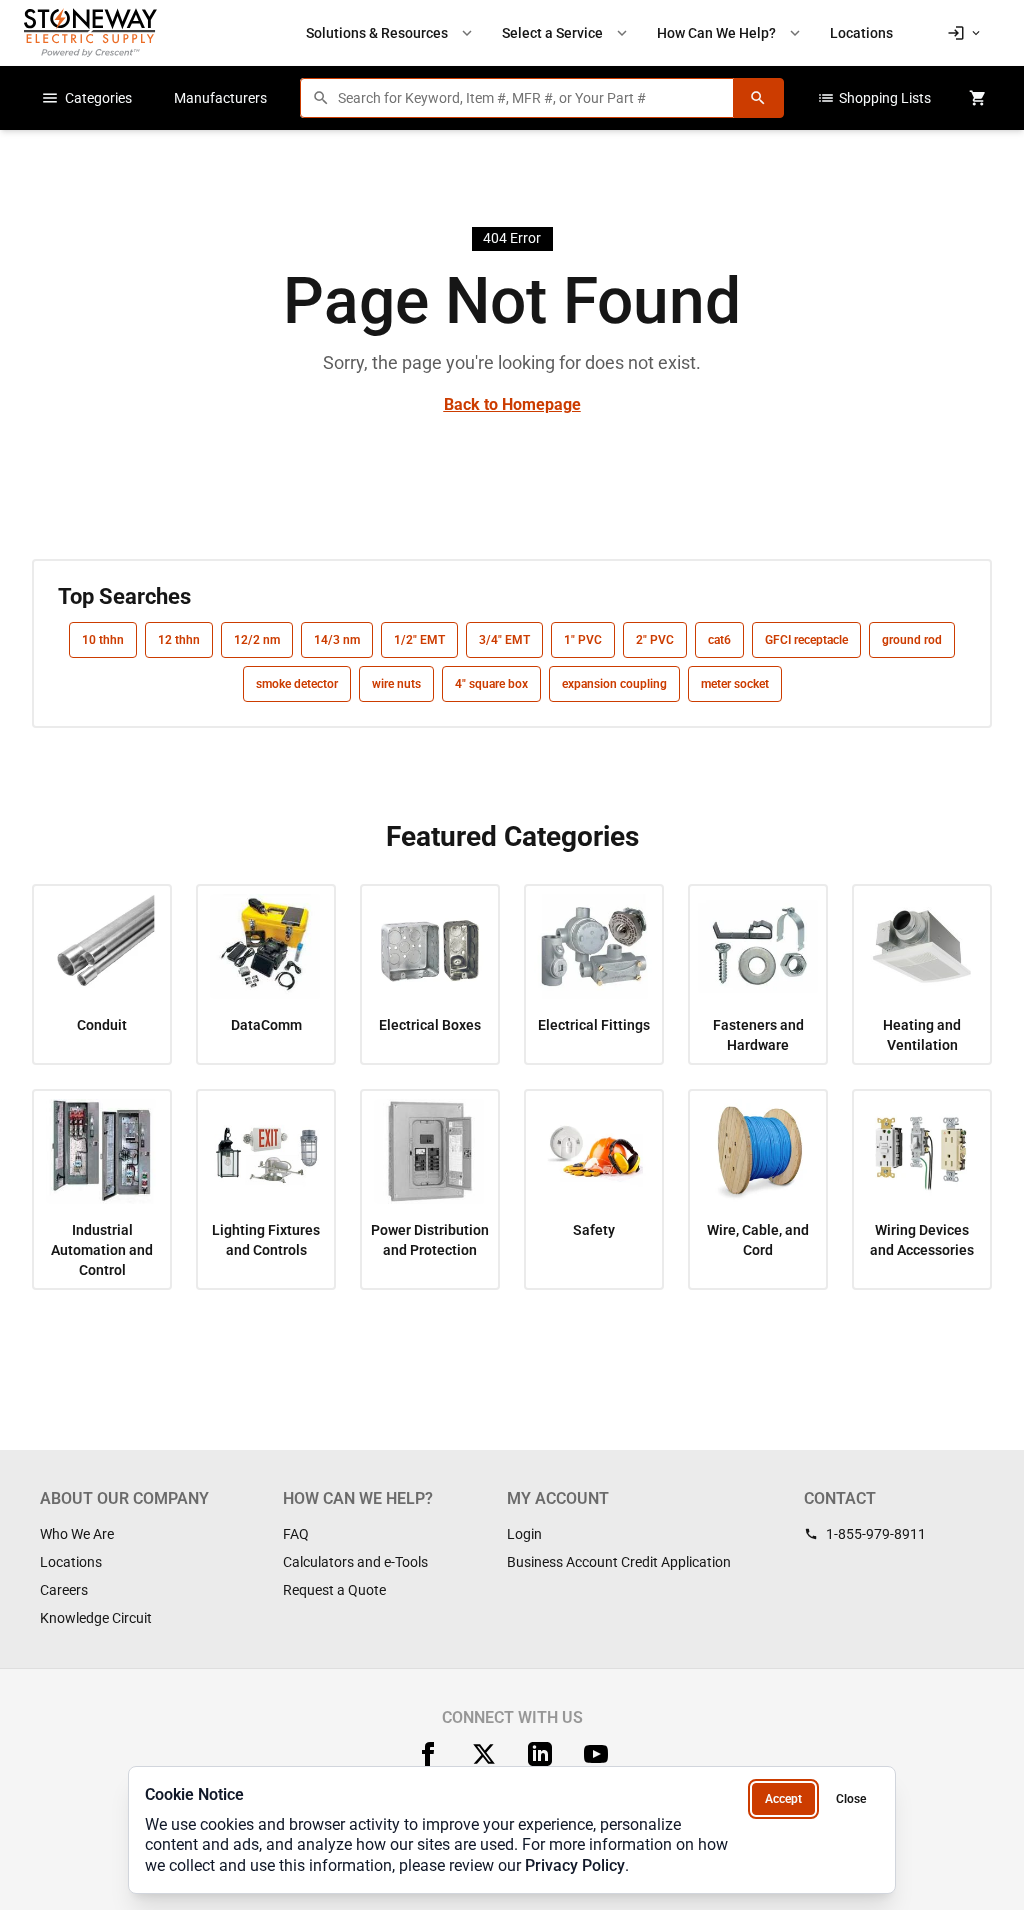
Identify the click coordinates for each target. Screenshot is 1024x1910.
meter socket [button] (735, 684)
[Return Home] (90, 32)
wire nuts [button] (396, 684)
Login (524, 1534)
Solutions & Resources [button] (391, 33)
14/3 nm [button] (337, 640)
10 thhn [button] (103, 640)
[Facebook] (428, 1754)
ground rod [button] (912, 640)
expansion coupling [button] (614, 684)
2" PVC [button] (655, 640)
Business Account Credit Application (619, 1562)
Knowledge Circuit (96, 1618)
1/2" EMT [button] (419, 640)
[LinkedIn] (540, 1754)
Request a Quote (334, 1590)
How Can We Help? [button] (730, 33)
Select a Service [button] (566, 33)
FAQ (296, 1534)
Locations (71, 1562)
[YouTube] (596, 1754)
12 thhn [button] (179, 640)
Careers (64, 1590)
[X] (484, 1754)
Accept (783, 1799)
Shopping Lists (874, 98)
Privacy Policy (575, 1865)
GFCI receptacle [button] (806, 640)
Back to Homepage (512, 404)
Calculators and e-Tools (355, 1562)
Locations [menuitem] (861, 33)
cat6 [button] (719, 640)
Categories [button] (86, 98)
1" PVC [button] (583, 640)
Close (851, 1799)
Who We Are (77, 1534)
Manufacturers (220, 98)
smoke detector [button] (297, 684)
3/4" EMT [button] (504, 640)
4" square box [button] (491, 684)
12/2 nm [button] (257, 640)
